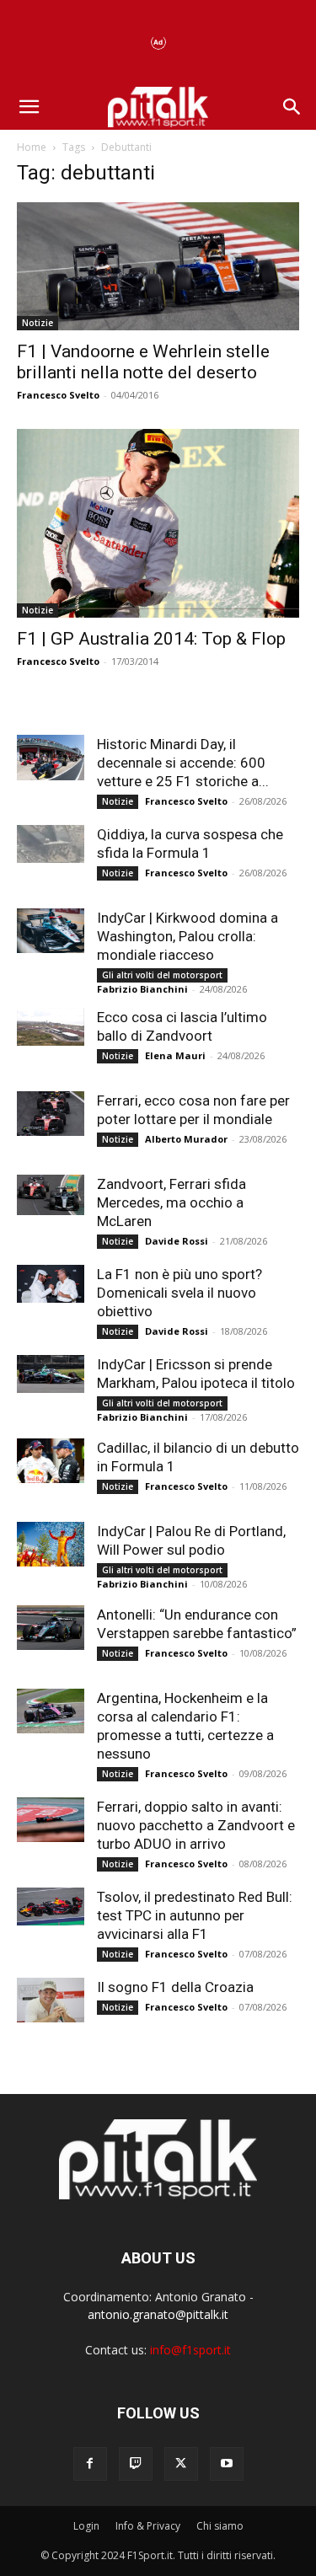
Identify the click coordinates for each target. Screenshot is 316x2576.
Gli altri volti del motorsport (162, 975)
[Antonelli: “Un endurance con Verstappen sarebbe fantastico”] (51, 1628)
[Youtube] (227, 2464)
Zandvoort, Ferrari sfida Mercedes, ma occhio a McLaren (171, 1202)
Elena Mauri (175, 1055)
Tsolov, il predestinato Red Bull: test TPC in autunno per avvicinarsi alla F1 (195, 1915)
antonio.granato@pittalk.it (158, 2314)
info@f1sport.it (190, 2350)
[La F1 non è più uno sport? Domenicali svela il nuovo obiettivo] (51, 1284)
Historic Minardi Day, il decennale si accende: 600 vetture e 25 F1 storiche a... (183, 763)
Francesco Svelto (58, 395)
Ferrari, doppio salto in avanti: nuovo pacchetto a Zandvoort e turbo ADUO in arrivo (196, 1825)
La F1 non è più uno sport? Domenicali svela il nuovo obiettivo (179, 1293)
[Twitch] (136, 2464)
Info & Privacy (148, 2526)
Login (86, 2526)
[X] (181, 2464)
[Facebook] (90, 2464)
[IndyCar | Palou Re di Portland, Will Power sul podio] (51, 1544)
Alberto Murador (186, 1139)
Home (32, 147)
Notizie (37, 323)
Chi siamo (220, 2526)
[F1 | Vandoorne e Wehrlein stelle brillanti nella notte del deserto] (158, 266)
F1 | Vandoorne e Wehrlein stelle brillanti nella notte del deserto (143, 362)
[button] (29, 107)
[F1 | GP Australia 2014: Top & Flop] (158, 523)
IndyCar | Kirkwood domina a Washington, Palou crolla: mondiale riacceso (187, 936)
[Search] (292, 107)
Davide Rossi (177, 1241)
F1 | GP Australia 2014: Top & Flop (151, 639)
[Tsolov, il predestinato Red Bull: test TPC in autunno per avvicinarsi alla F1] (51, 1907)
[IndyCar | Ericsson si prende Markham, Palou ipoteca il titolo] (51, 1374)
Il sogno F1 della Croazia (175, 1987)
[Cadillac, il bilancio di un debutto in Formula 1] (51, 1461)
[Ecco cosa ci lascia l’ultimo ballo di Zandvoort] (51, 1027)
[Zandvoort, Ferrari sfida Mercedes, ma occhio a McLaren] (51, 1195)
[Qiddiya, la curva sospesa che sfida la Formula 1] (51, 844)
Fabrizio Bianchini (142, 989)
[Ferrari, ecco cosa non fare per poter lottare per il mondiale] (51, 1114)
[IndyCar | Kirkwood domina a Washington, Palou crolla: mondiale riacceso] (51, 931)
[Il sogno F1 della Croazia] (51, 2000)
